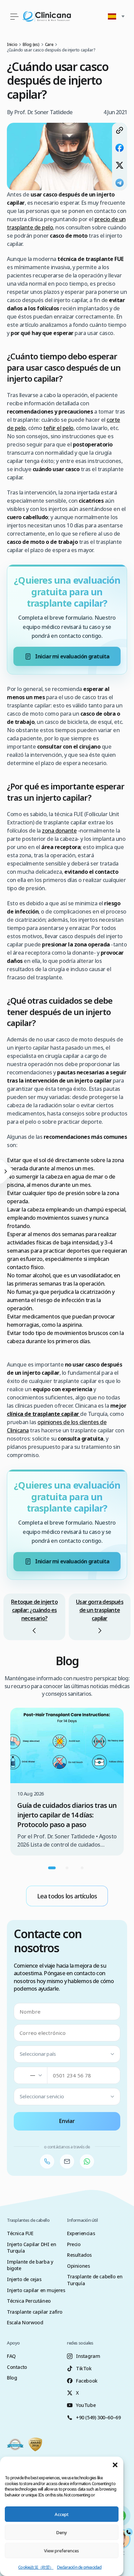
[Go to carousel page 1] (52, 1868)
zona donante (59, 831)
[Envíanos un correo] (67, 2161)
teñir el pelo (58, 428)
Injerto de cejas (24, 2279)
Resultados (79, 2255)
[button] (115, 2465)
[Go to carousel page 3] (82, 1868)
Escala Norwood (25, 2322)
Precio (74, 2244)
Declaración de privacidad (79, 2567)
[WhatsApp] (87, 2161)
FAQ (11, 2356)
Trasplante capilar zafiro (35, 2312)
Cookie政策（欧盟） (36, 2567)
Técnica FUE (20, 2233)
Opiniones (78, 2266)
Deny (62, 2532)
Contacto (17, 2367)
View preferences (62, 2551)
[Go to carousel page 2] (67, 1868)
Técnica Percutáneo (29, 2301)
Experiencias (81, 2233)
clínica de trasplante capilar (43, 1414)
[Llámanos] (47, 2161)
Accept (62, 2514)
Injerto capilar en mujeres (36, 2290)
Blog (12, 2378)
